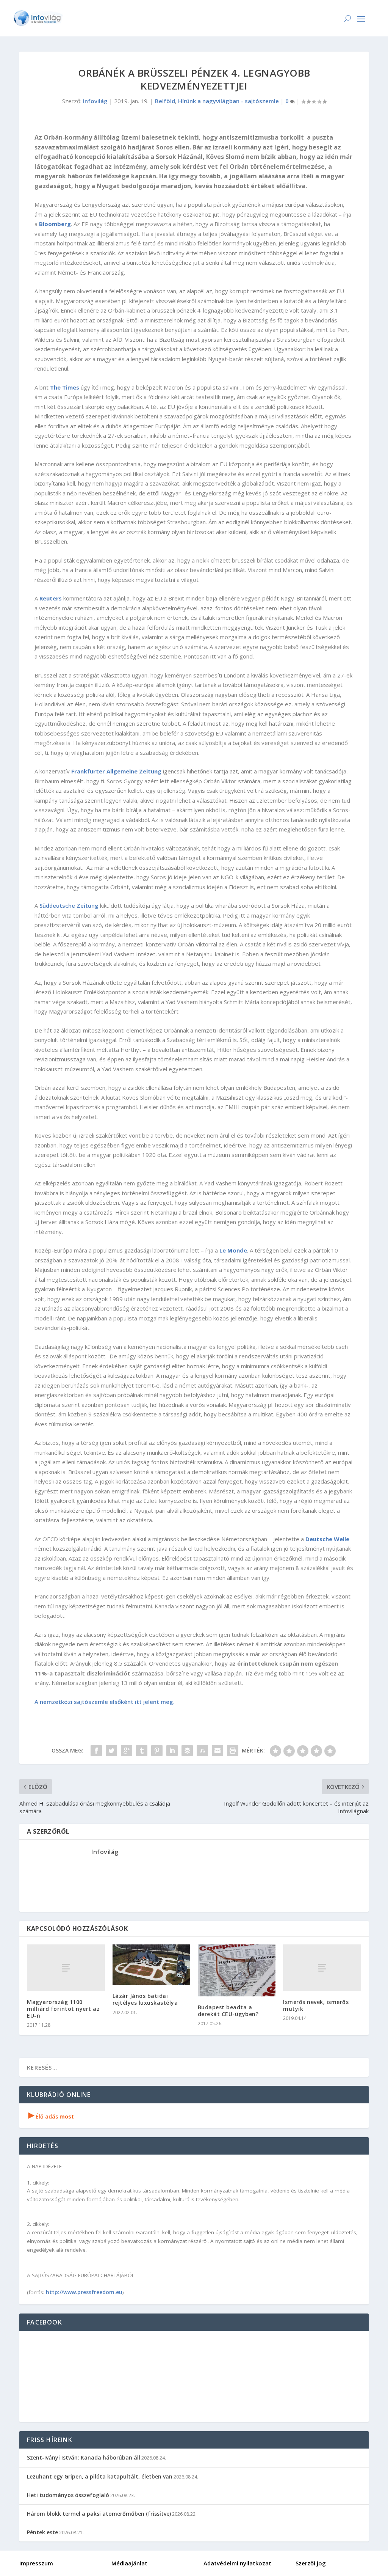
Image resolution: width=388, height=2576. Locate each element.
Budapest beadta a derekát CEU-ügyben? (229, 2011)
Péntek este (42, 2532)
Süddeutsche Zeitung (69, 905)
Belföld (165, 101)
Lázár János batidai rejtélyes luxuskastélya (145, 1999)
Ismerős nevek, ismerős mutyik (316, 2005)
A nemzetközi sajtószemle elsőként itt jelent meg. (105, 1702)
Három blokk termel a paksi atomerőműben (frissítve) (99, 2514)
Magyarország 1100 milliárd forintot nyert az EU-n (63, 2009)
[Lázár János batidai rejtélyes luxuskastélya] (151, 1965)
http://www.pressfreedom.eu (84, 2292)
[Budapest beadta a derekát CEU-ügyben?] (237, 1970)
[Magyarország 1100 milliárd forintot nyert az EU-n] (66, 1968)
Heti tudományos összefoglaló (68, 2495)
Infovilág (95, 101)
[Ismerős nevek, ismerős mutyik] (322, 1968)
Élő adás (51, 2116)
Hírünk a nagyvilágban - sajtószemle (228, 101)
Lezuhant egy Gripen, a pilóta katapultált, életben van (100, 2476)
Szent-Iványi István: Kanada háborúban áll (84, 2457)
